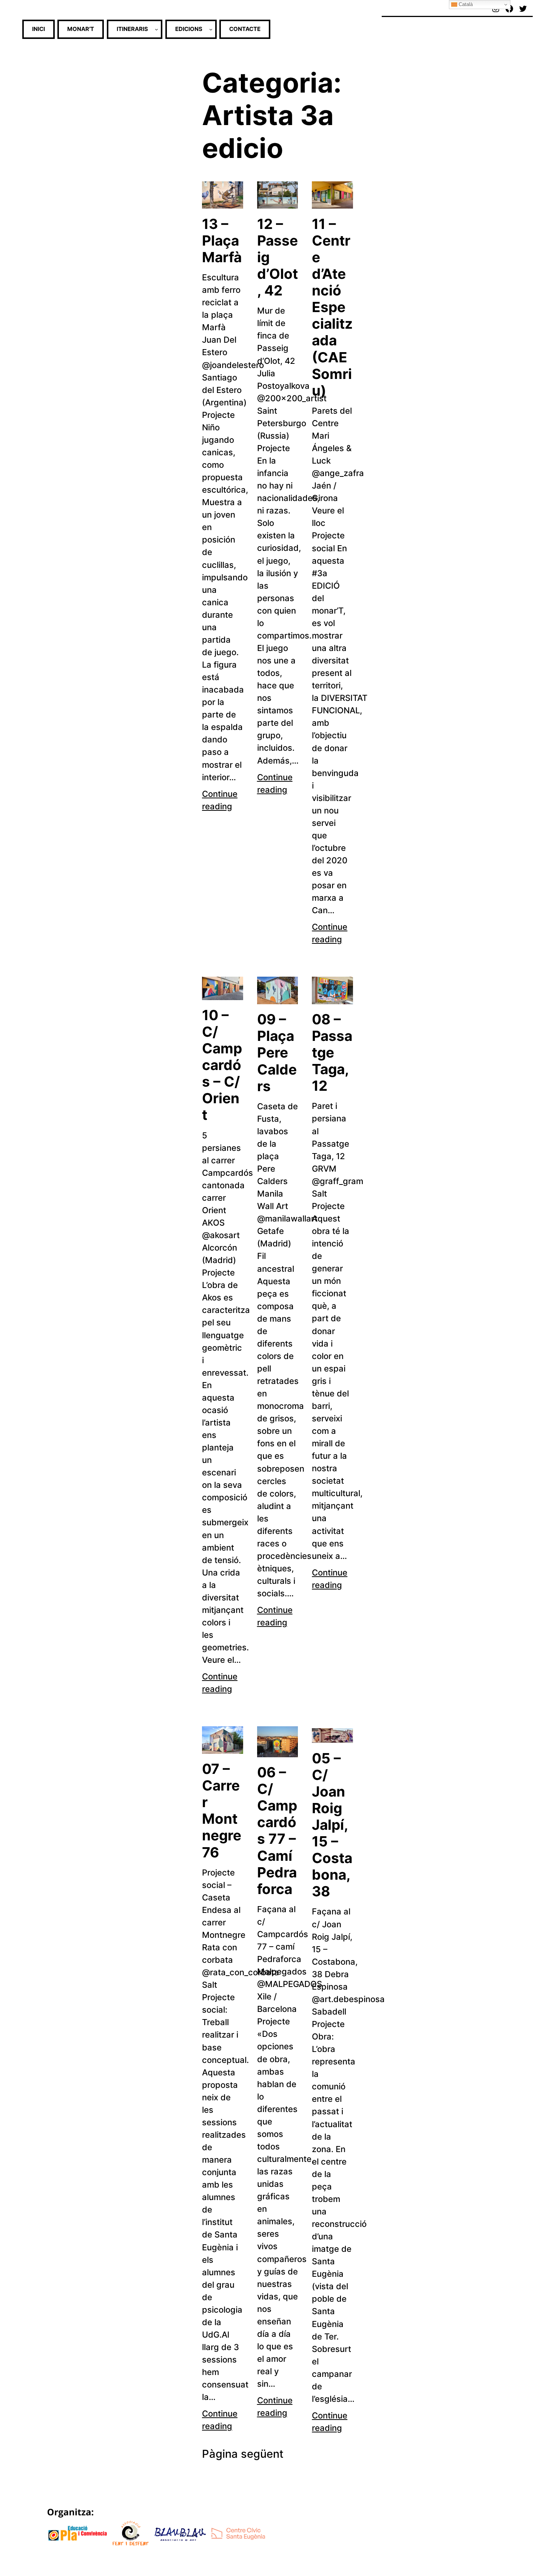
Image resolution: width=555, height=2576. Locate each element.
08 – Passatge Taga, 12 (332, 1053)
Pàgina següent (243, 2454)
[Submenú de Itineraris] (156, 29)
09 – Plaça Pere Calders (277, 1053)
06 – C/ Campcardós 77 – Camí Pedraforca (277, 1831)
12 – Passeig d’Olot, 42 (277, 257)
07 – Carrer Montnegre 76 (222, 1811)
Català (465, 4)
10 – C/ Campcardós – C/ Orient (222, 1065)
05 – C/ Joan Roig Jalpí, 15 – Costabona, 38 (332, 1825)
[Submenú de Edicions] (211, 29)
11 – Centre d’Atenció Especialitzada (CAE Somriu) (332, 307)
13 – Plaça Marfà (222, 241)
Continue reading (220, 800)
